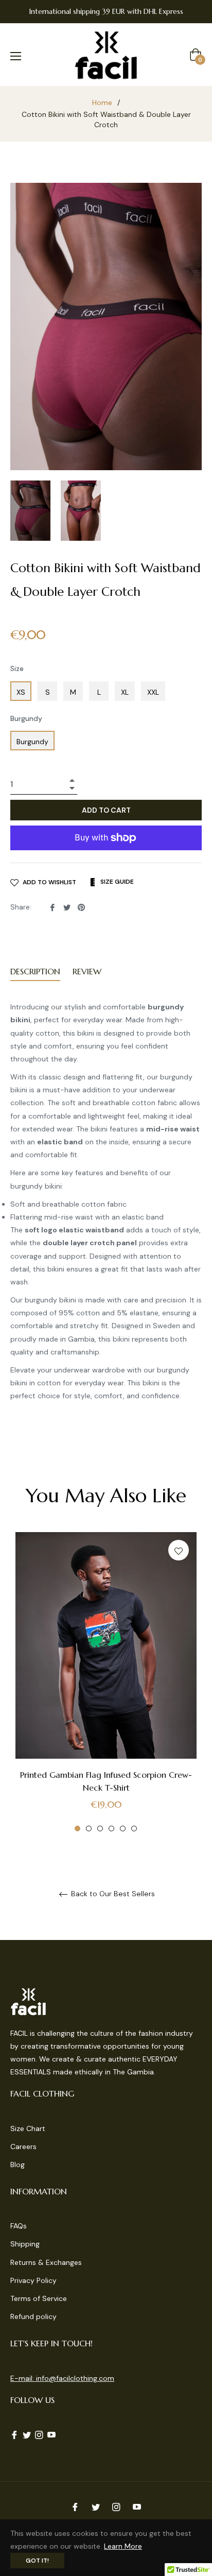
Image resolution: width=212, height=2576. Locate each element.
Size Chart (28, 2128)
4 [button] (111, 1828)
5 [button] (123, 1828)
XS (21, 692)
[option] (106, 1682)
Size (17, 668)
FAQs (19, 2226)
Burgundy (26, 718)
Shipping (25, 2244)
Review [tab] (88, 971)
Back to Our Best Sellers (112, 1894)
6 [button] (134, 1828)
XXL (153, 692)
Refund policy (33, 2316)
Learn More (123, 2546)
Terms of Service (39, 2298)
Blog (17, 2165)
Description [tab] (35, 971)
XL (125, 692)
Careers (23, 2146)
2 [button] (89, 1828)
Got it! (37, 2561)
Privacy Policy (33, 2280)
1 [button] (77, 1828)
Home (102, 102)
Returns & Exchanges (46, 2262)
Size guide (116, 882)
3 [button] (100, 1828)
